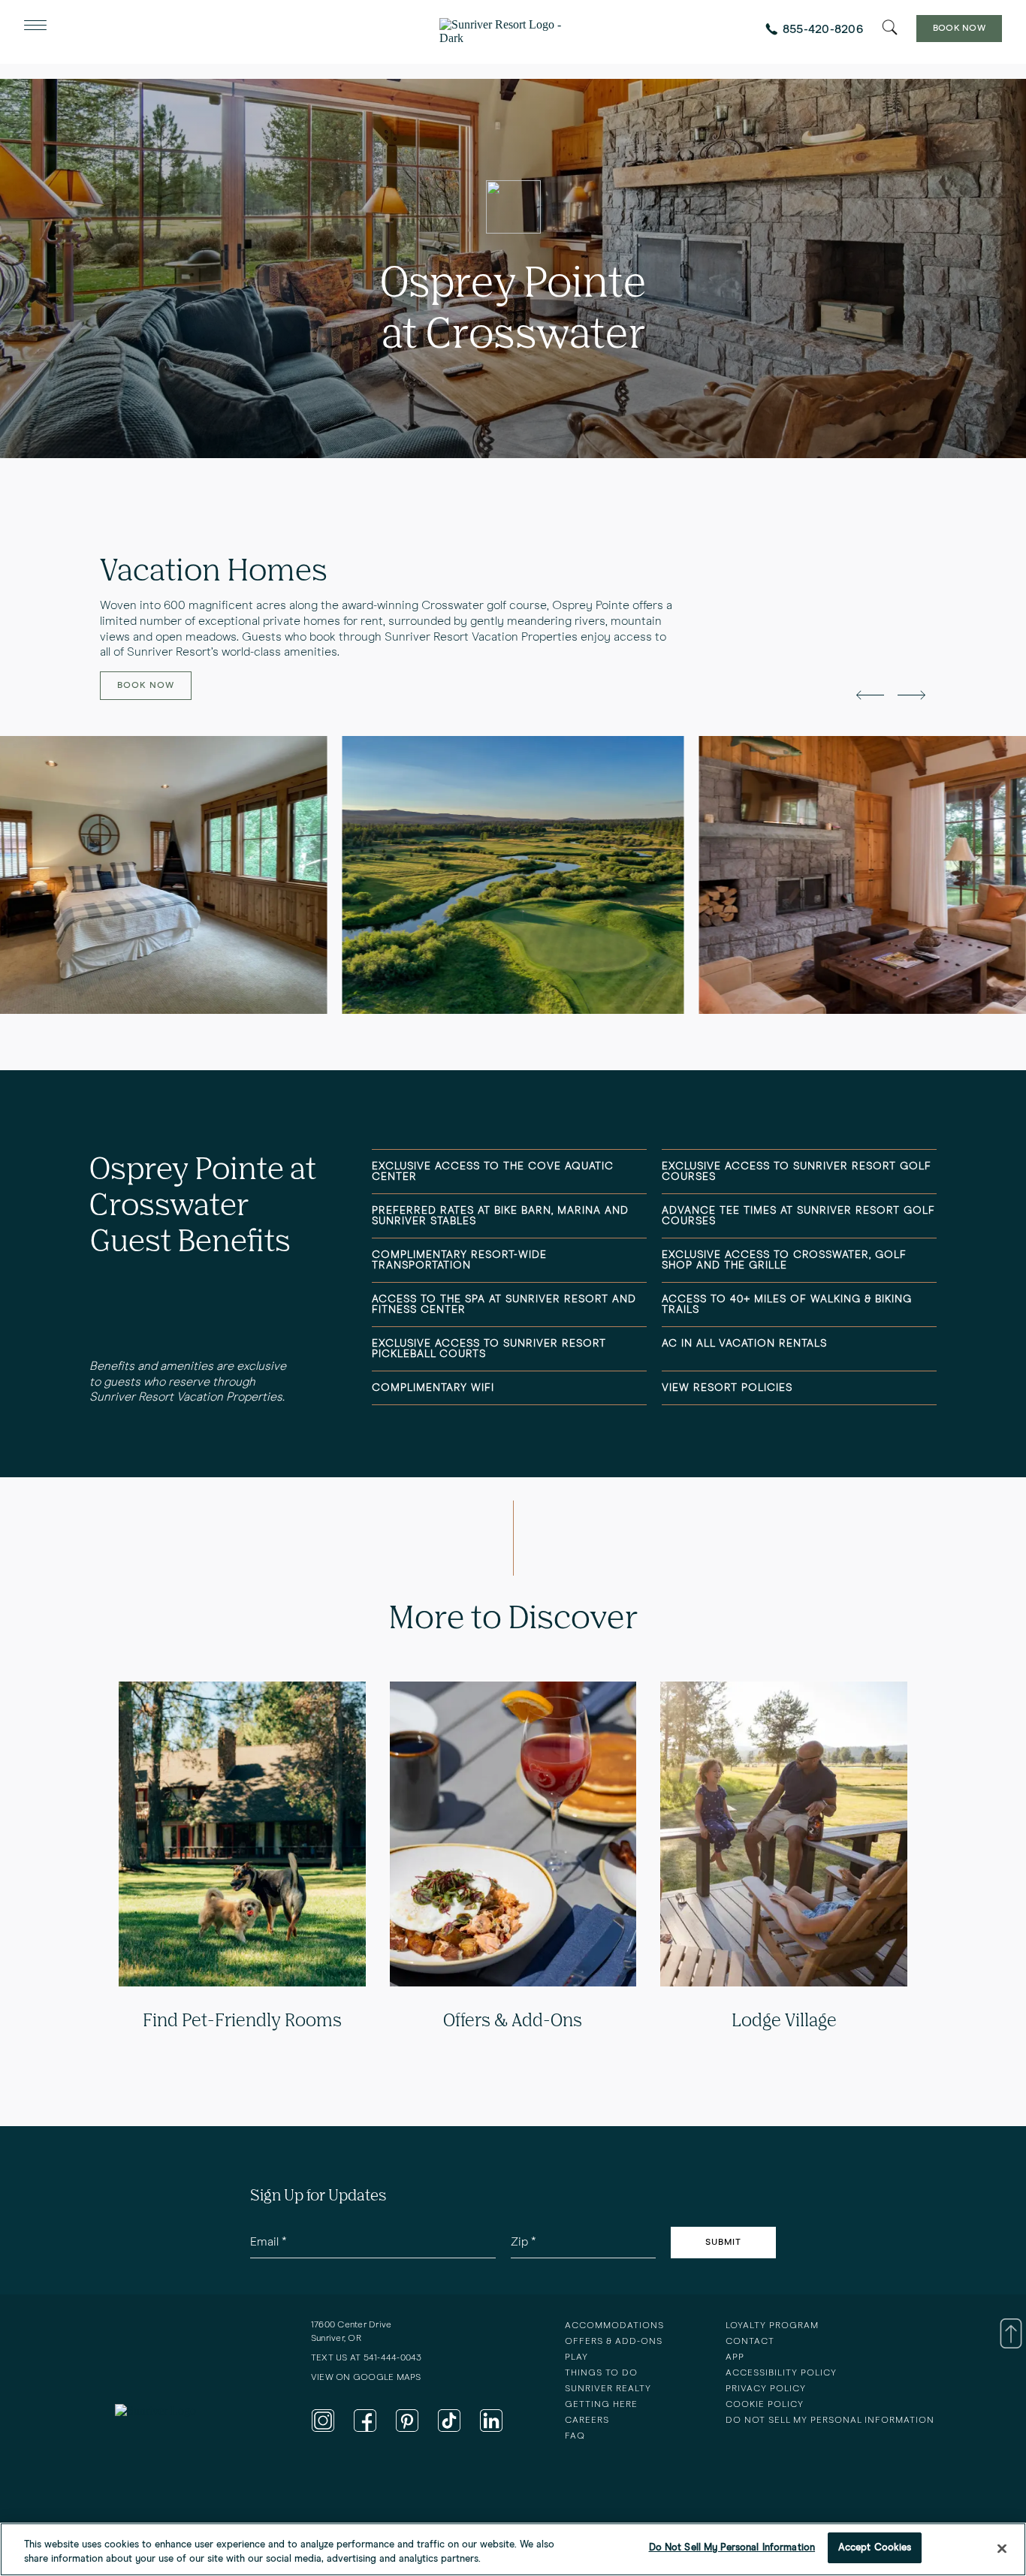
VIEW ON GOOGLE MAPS (366, 2378)
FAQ (575, 2436)
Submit (723, 2243)
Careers (587, 2421)
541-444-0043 (393, 2358)
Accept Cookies (875, 2548)
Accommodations (614, 2326)
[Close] (1002, 2548)
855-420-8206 (823, 29)
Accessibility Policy (781, 2373)
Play (576, 2357)
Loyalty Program (772, 2326)
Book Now (959, 29)
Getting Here (601, 2405)
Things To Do (601, 2373)
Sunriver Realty (608, 2389)
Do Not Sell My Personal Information (732, 2548)
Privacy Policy (766, 2389)
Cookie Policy (765, 2405)
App (735, 2357)
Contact (750, 2342)
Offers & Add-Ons (614, 2342)
